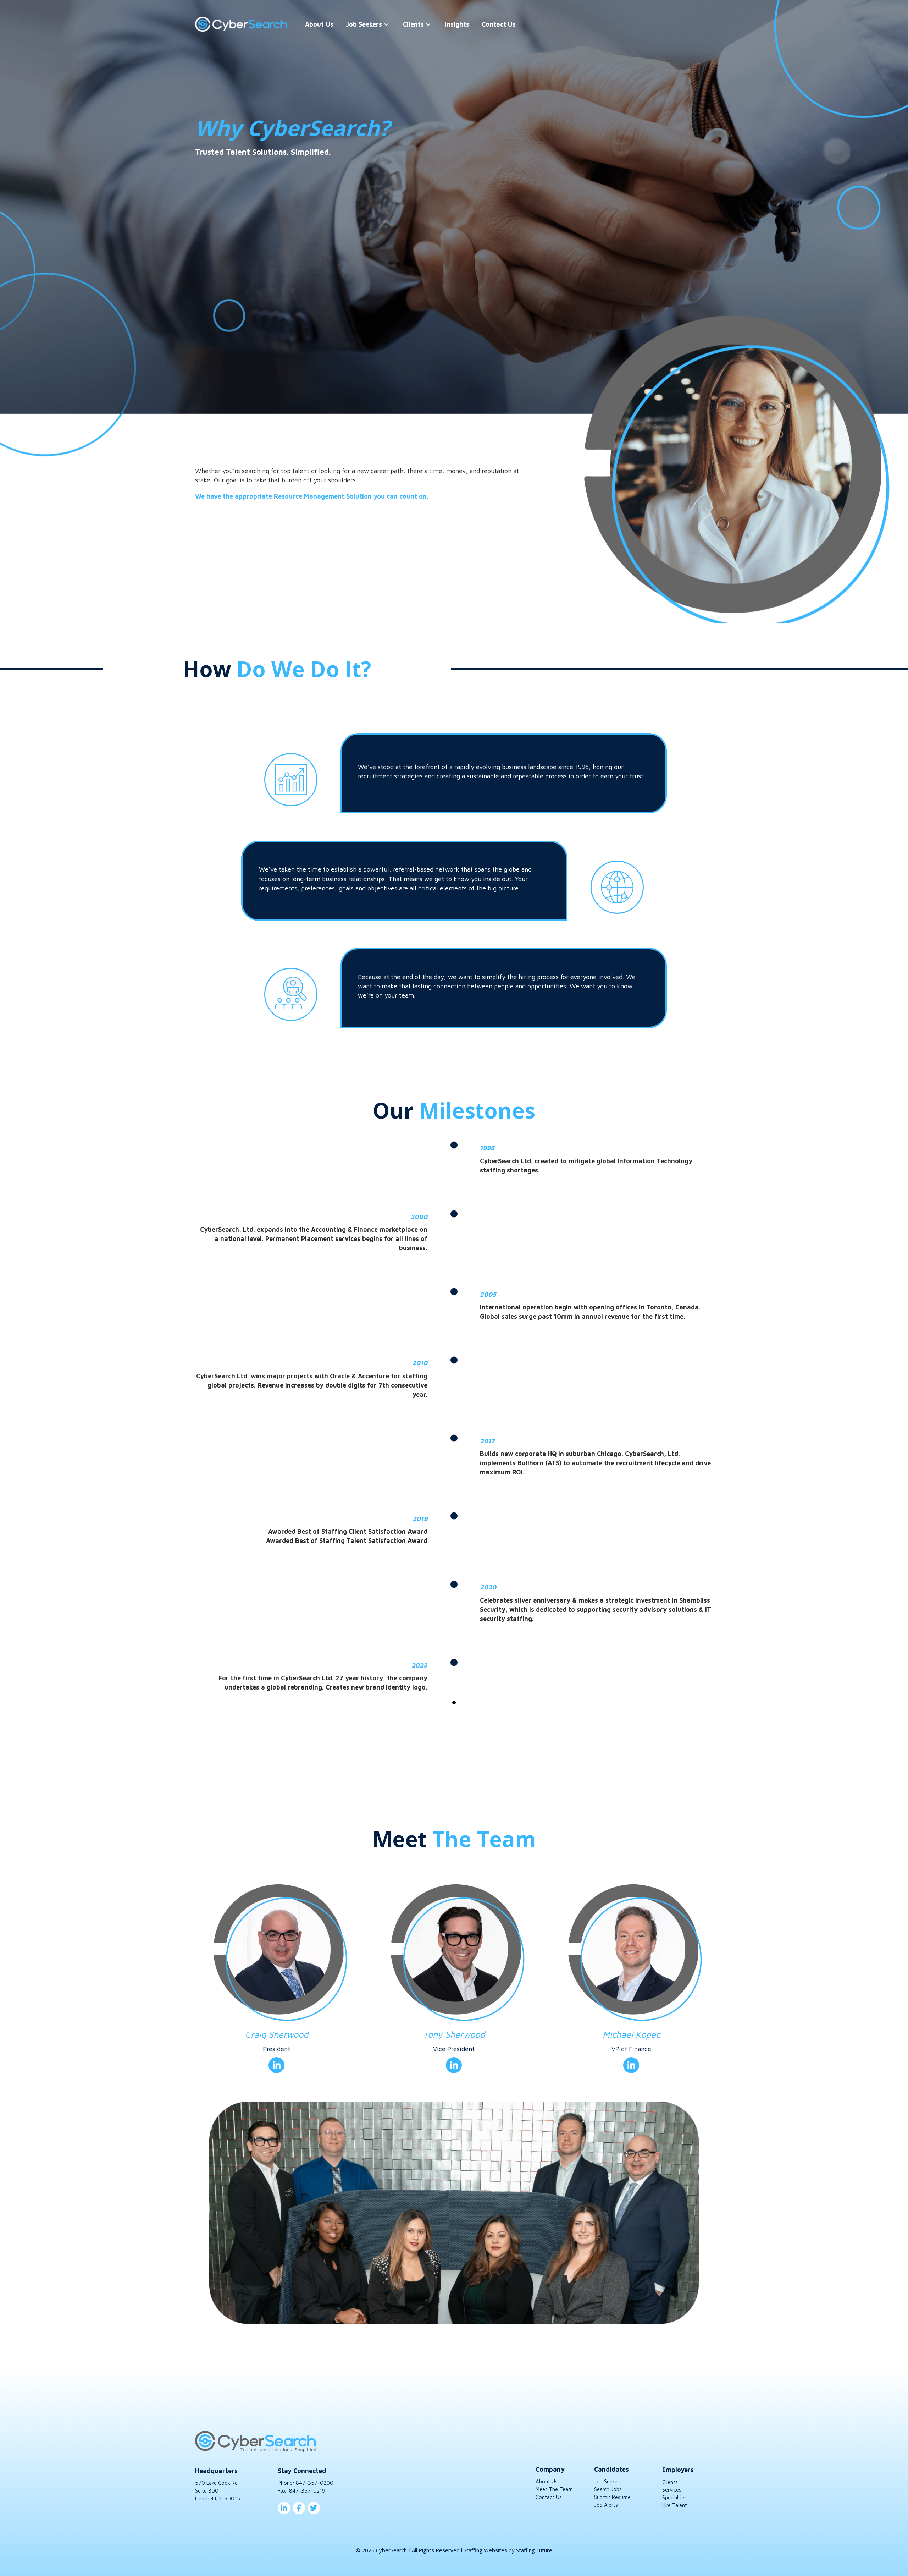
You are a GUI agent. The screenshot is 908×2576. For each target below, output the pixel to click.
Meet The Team (554, 2489)
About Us (547, 2481)
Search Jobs (608, 2489)
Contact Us (549, 2497)
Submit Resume (612, 2497)
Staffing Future (534, 2550)
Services (672, 2490)
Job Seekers (608, 2481)
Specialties (674, 2497)
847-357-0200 (315, 2483)
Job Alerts (606, 2505)
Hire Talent (675, 2505)
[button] (386, 24)
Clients (670, 2482)
